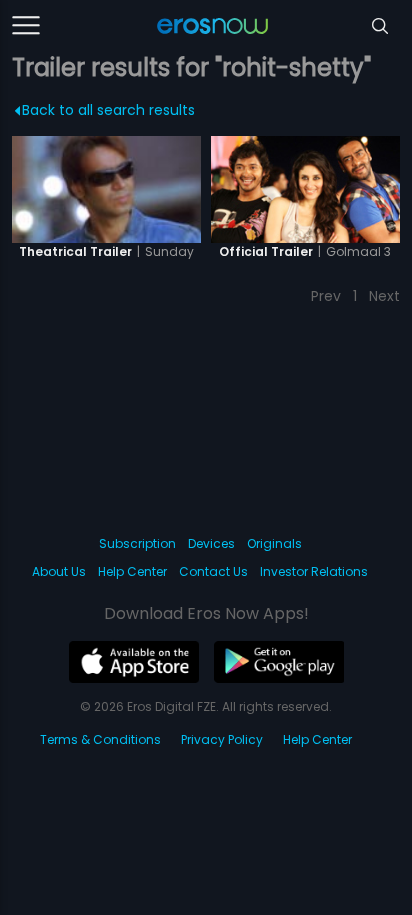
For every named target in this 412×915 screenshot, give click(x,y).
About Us (59, 571)
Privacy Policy (222, 739)
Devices (211, 543)
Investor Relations (314, 571)
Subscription (137, 543)
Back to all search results (108, 110)
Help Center (132, 571)
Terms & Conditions (100, 739)
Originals (274, 543)
